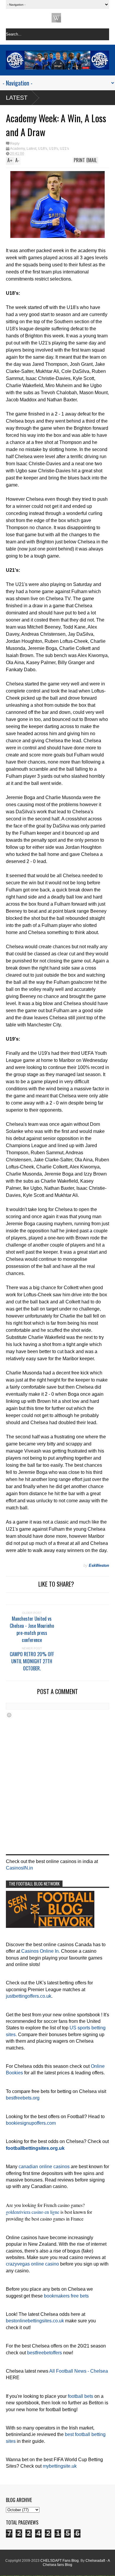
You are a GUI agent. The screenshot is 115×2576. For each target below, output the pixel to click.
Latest (17, 98)
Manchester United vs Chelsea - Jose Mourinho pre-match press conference (32, 1629)
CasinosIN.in (19, 1868)
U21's (64, 149)
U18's (43, 149)
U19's (54, 149)
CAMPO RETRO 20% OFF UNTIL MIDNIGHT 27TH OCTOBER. (32, 1661)
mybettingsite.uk (60, 2466)
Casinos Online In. (41, 1951)
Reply (15, 144)
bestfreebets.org (23, 2098)
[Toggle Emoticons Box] (9, 1715)
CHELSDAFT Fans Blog (60, 2561)
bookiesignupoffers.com (31, 2123)
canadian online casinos (44, 2167)
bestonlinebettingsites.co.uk (35, 2321)
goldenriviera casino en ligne (33, 2212)
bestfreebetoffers (45, 2353)
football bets (80, 2396)
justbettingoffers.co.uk (29, 1996)
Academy (17, 149)
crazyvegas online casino (32, 2264)
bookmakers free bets (66, 2296)
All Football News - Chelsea (79, 2371)
